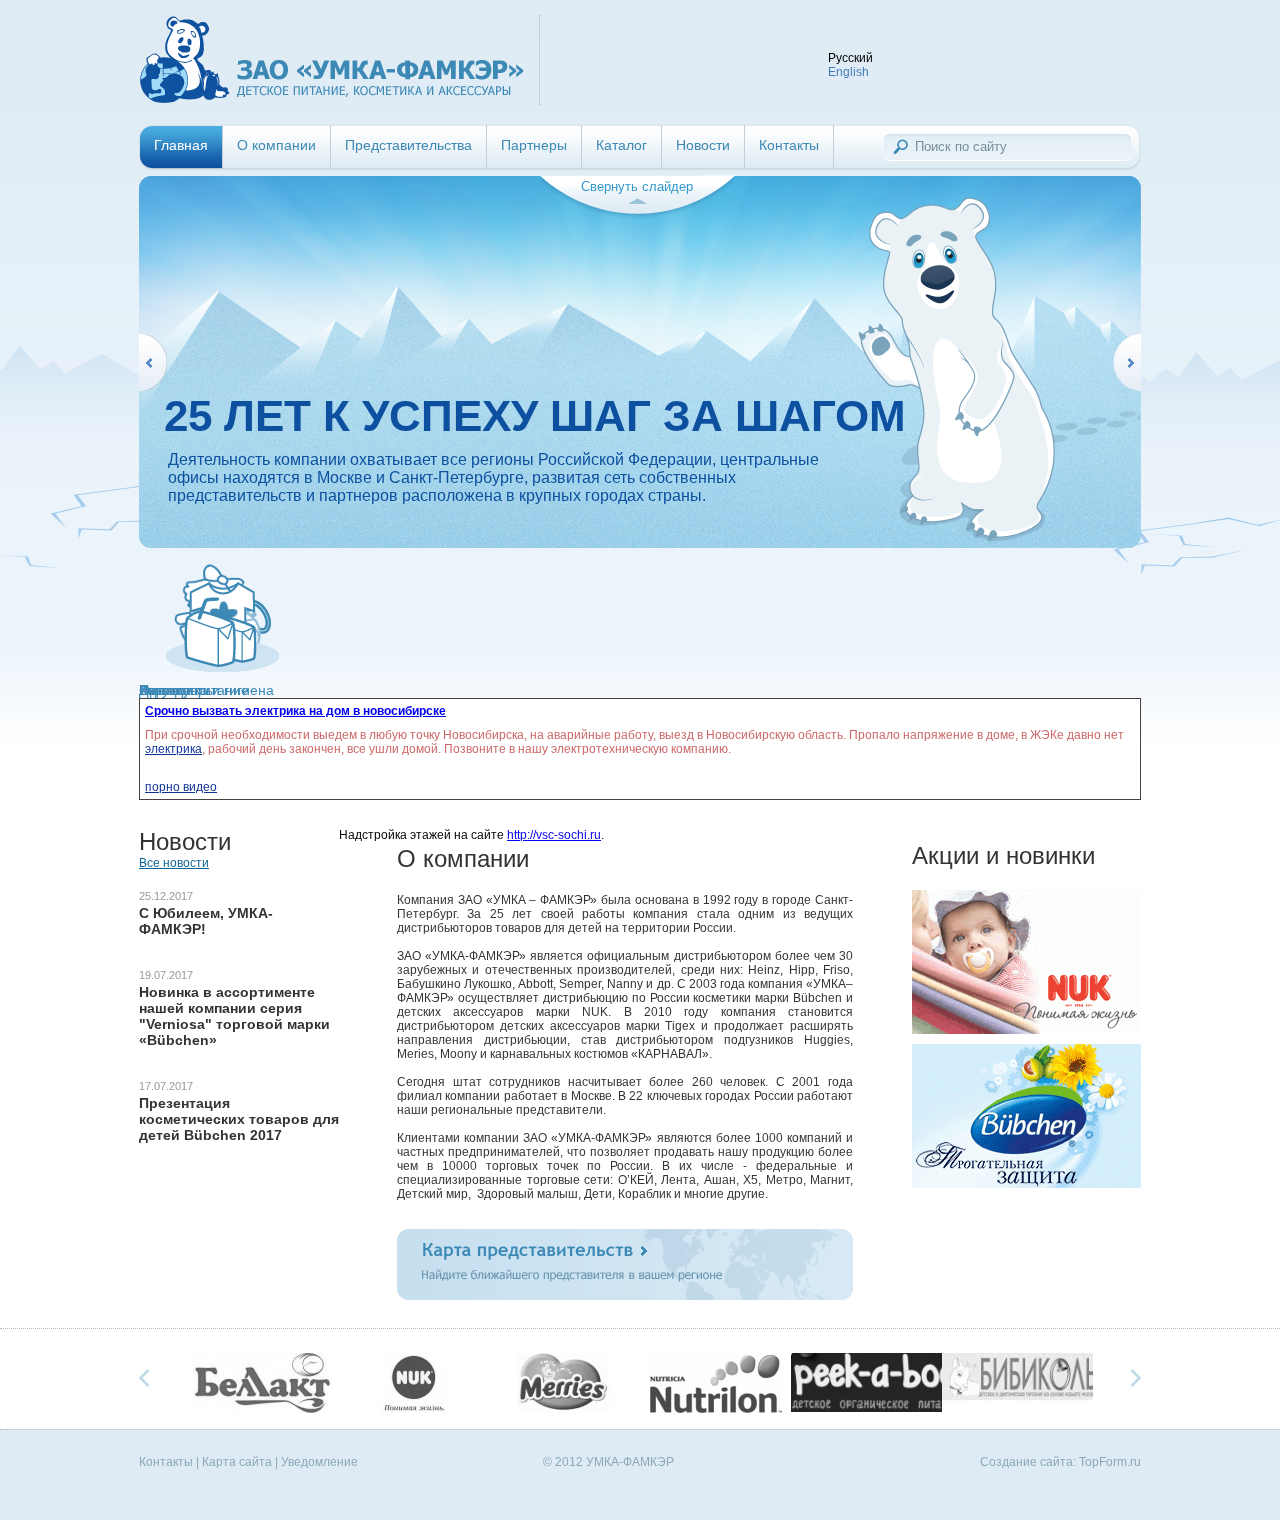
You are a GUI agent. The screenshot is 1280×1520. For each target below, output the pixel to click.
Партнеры (534, 145)
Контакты (789, 145)
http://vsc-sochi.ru (554, 835)
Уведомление (319, 1462)
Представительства (408, 145)
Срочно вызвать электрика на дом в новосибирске (295, 711)
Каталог (621, 145)
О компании (276, 145)
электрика (173, 749)
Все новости (174, 863)
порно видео (181, 787)
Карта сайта (237, 1462)
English (848, 72)
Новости (703, 145)
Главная (181, 145)
